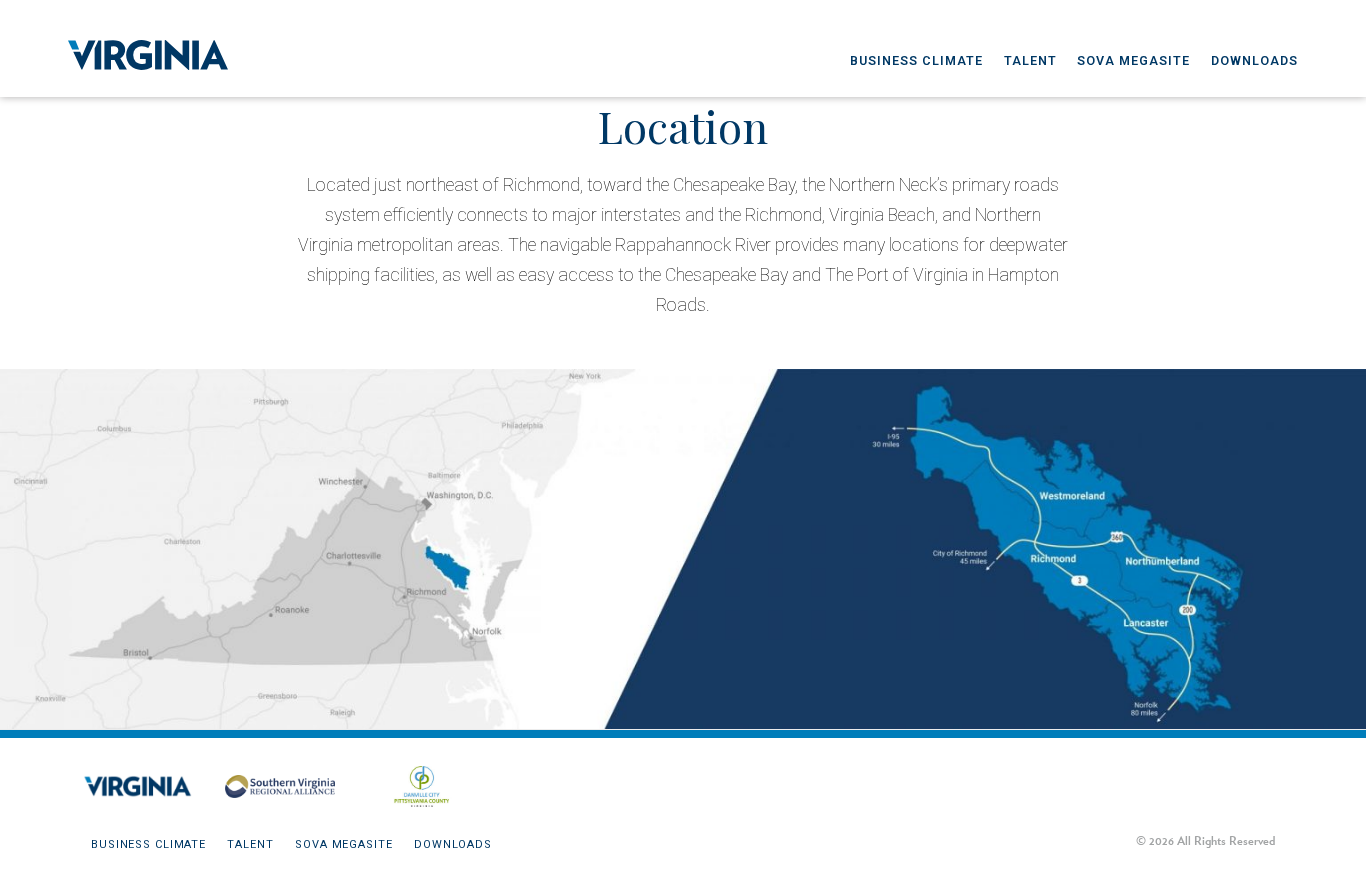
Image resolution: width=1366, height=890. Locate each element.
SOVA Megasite (1133, 60)
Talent (1030, 60)
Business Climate (916, 60)
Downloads (1254, 60)
